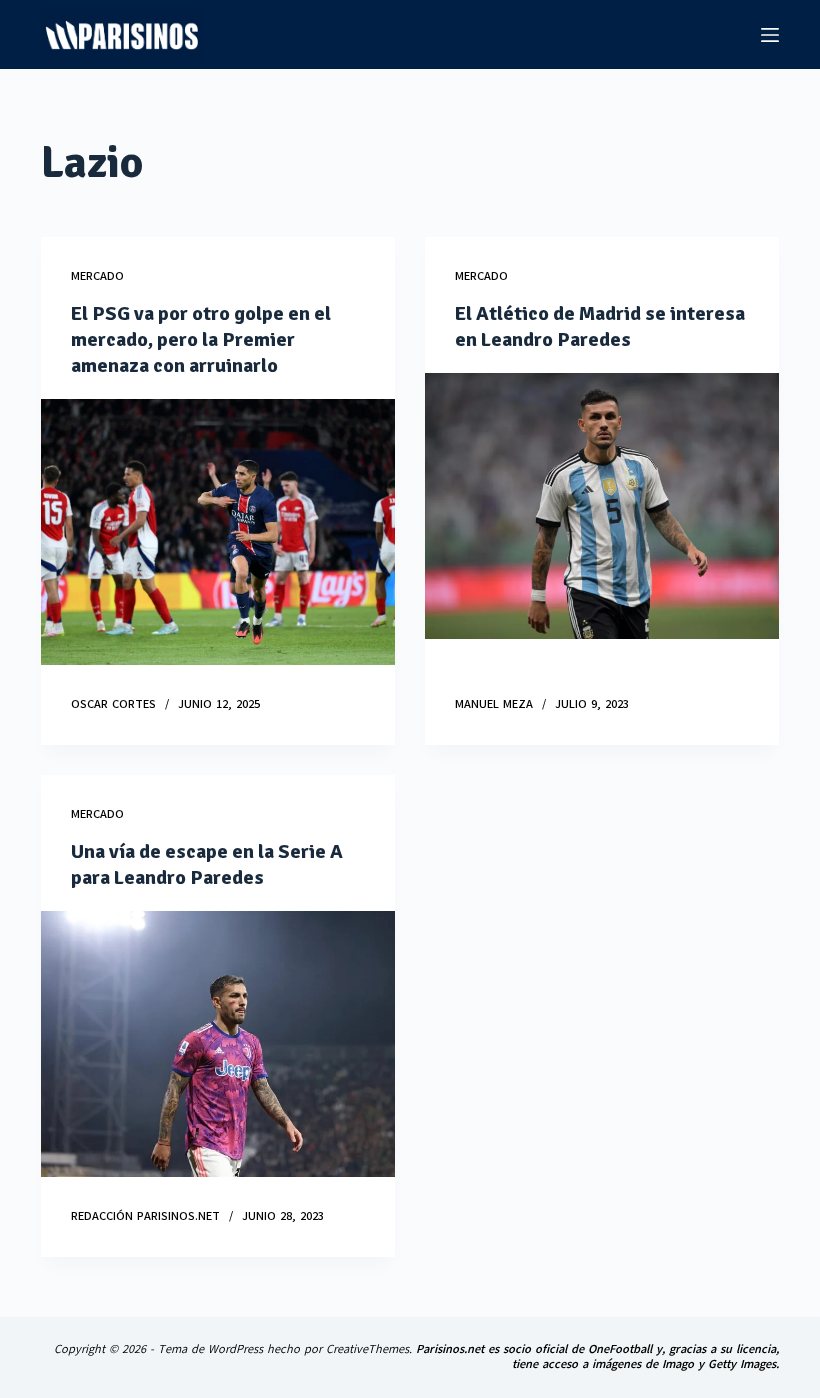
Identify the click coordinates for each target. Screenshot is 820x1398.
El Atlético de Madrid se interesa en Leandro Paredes (600, 326)
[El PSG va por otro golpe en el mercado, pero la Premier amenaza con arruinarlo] (218, 532)
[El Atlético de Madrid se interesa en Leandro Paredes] (602, 506)
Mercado (97, 276)
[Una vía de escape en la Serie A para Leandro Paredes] (218, 1044)
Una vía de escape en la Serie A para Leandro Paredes (207, 864)
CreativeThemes (367, 1349)
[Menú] (770, 35)
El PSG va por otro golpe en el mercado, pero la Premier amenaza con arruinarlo (201, 339)
